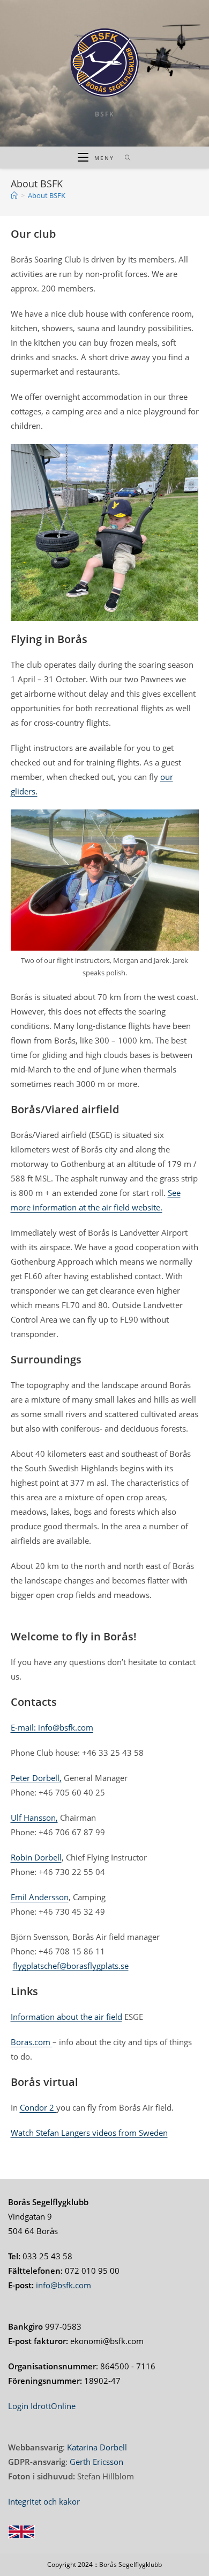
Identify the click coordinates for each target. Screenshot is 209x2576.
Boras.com (32, 2042)
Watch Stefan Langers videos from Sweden (89, 2133)
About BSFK (47, 195)
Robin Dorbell (36, 1857)
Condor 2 (38, 2107)
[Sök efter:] (124, 158)
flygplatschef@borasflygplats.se (71, 1966)
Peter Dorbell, (36, 1778)
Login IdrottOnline (42, 2406)
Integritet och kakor (44, 2501)
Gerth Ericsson (96, 2462)
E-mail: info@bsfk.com (52, 1727)
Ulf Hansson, (34, 1818)
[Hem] (14, 195)
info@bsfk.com (64, 2285)
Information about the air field (66, 2017)
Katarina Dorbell (97, 2447)
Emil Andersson (40, 1897)
